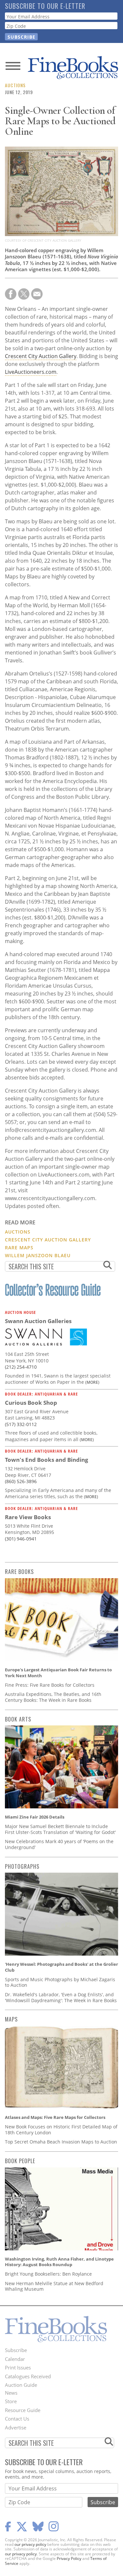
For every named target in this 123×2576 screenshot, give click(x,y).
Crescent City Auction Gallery (41, 356)
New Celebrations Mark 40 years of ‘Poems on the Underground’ (59, 1844)
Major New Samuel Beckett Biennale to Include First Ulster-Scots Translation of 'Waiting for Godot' (60, 1829)
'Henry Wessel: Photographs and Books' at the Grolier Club (61, 1967)
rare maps (19, 1248)
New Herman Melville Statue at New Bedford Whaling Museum (54, 2286)
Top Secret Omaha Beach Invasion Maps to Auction (61, 2142)
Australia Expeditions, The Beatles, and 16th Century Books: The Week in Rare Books (53, 1697)
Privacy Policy (69, 2558)
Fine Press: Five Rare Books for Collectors (50, 1685)
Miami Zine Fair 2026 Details (35, 1817)
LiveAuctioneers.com (31, 372)
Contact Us (17, 2419)
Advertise (16, 2427)
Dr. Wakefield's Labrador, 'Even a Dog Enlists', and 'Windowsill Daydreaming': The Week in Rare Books (61, 1997)
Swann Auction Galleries (38, 1321)
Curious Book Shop (31, 1403)
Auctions (15, 85)
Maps (11, 2019)
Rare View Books (28, 1517)
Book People (20, 2161)
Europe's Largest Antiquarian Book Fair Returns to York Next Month (58, 1673)
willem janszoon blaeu (38, 1255)
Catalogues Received (28, 2376)
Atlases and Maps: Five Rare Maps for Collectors (55, 2117)
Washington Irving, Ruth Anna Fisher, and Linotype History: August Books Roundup (59, 2262)
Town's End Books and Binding (47, 1460)
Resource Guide (23, 2410)
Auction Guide (21, 2385)
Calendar (15, 2359)
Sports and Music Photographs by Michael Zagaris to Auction (60, 1982)
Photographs (22, 1866)
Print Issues (18, 2367)
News (11, 2393)
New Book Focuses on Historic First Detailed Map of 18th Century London (61, 2130)
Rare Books (19, 1572)
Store (11, 2401)
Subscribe (16, 2350)
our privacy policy (30, 2544)
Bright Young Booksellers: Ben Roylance (48, 2274)
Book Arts (18, 1719)
